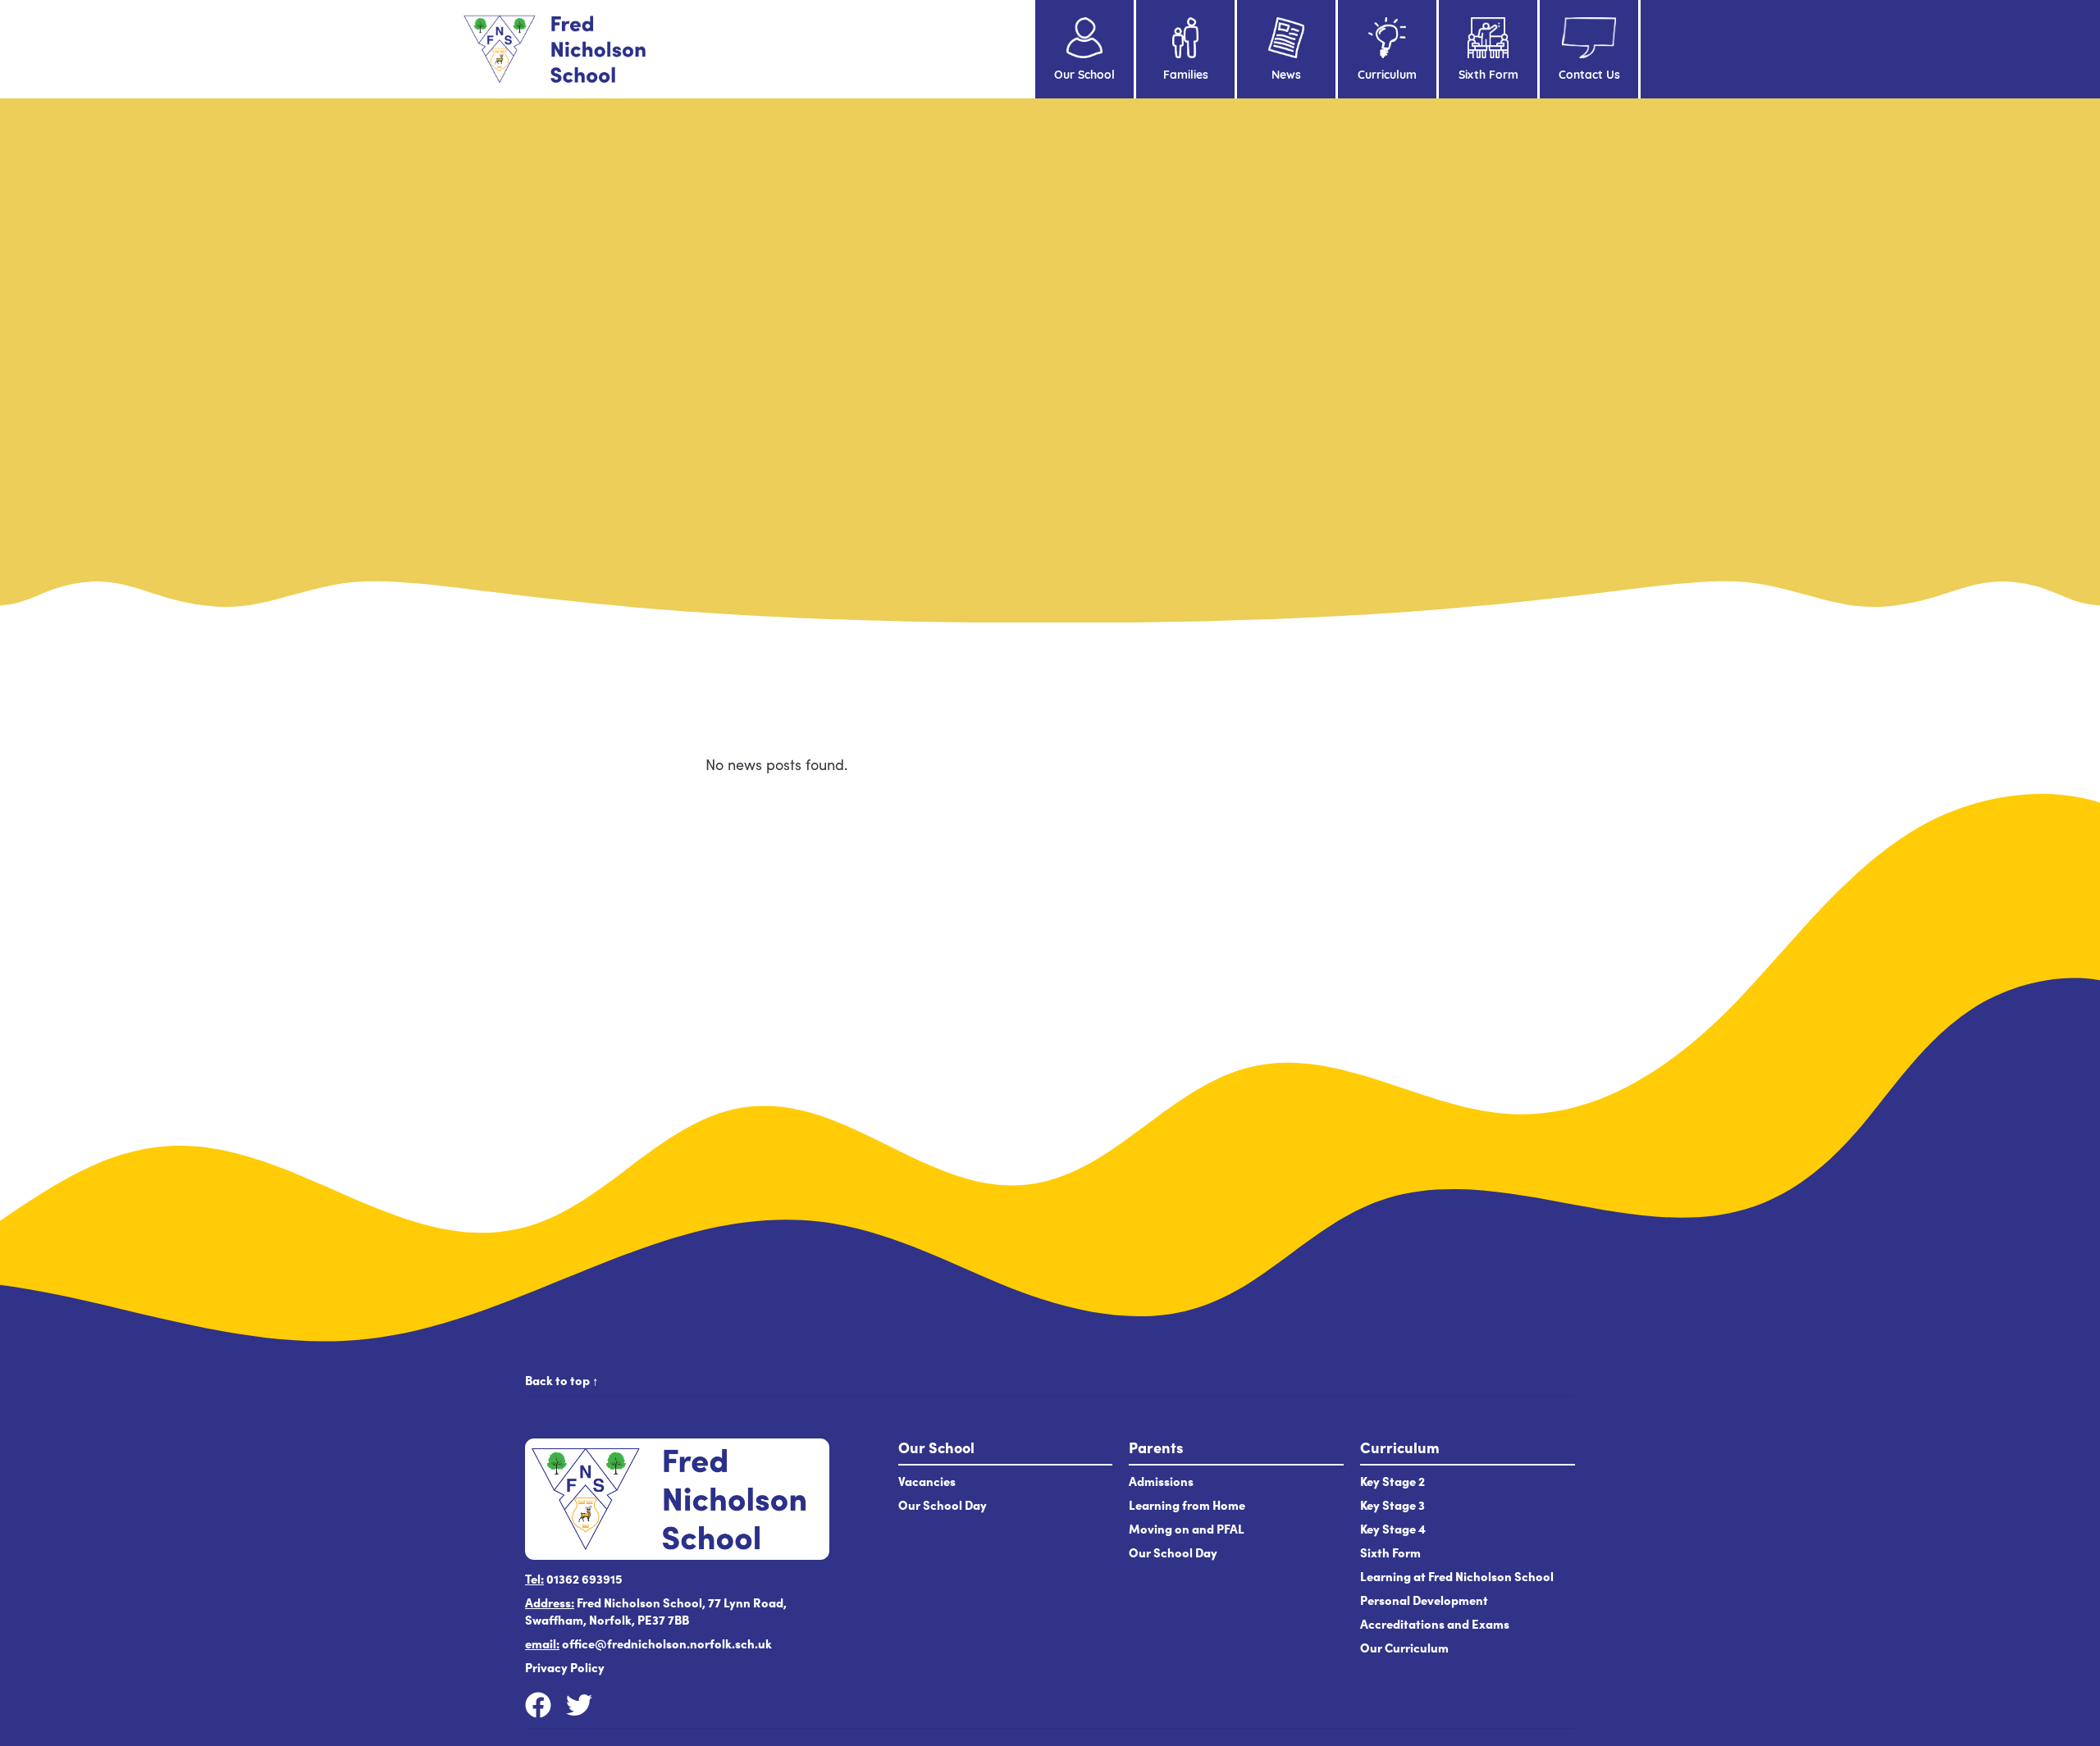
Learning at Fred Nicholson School (1458, 1576)
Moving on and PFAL (1187, 1528)
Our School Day (943, 1504)
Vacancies (927, 1481)
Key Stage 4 (1393, 1528)
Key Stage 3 (1392, 1504)
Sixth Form (1390, 1552)
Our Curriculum (1404, 1647)
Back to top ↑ (562, 1380)
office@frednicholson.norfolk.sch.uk (667, 1643)
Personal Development (1424, 1600)
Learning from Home (1187, 1504)
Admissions (1161, 1481)
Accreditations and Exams (1435, 1623)
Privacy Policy (565, 1667)
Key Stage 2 (1392, 1481)
